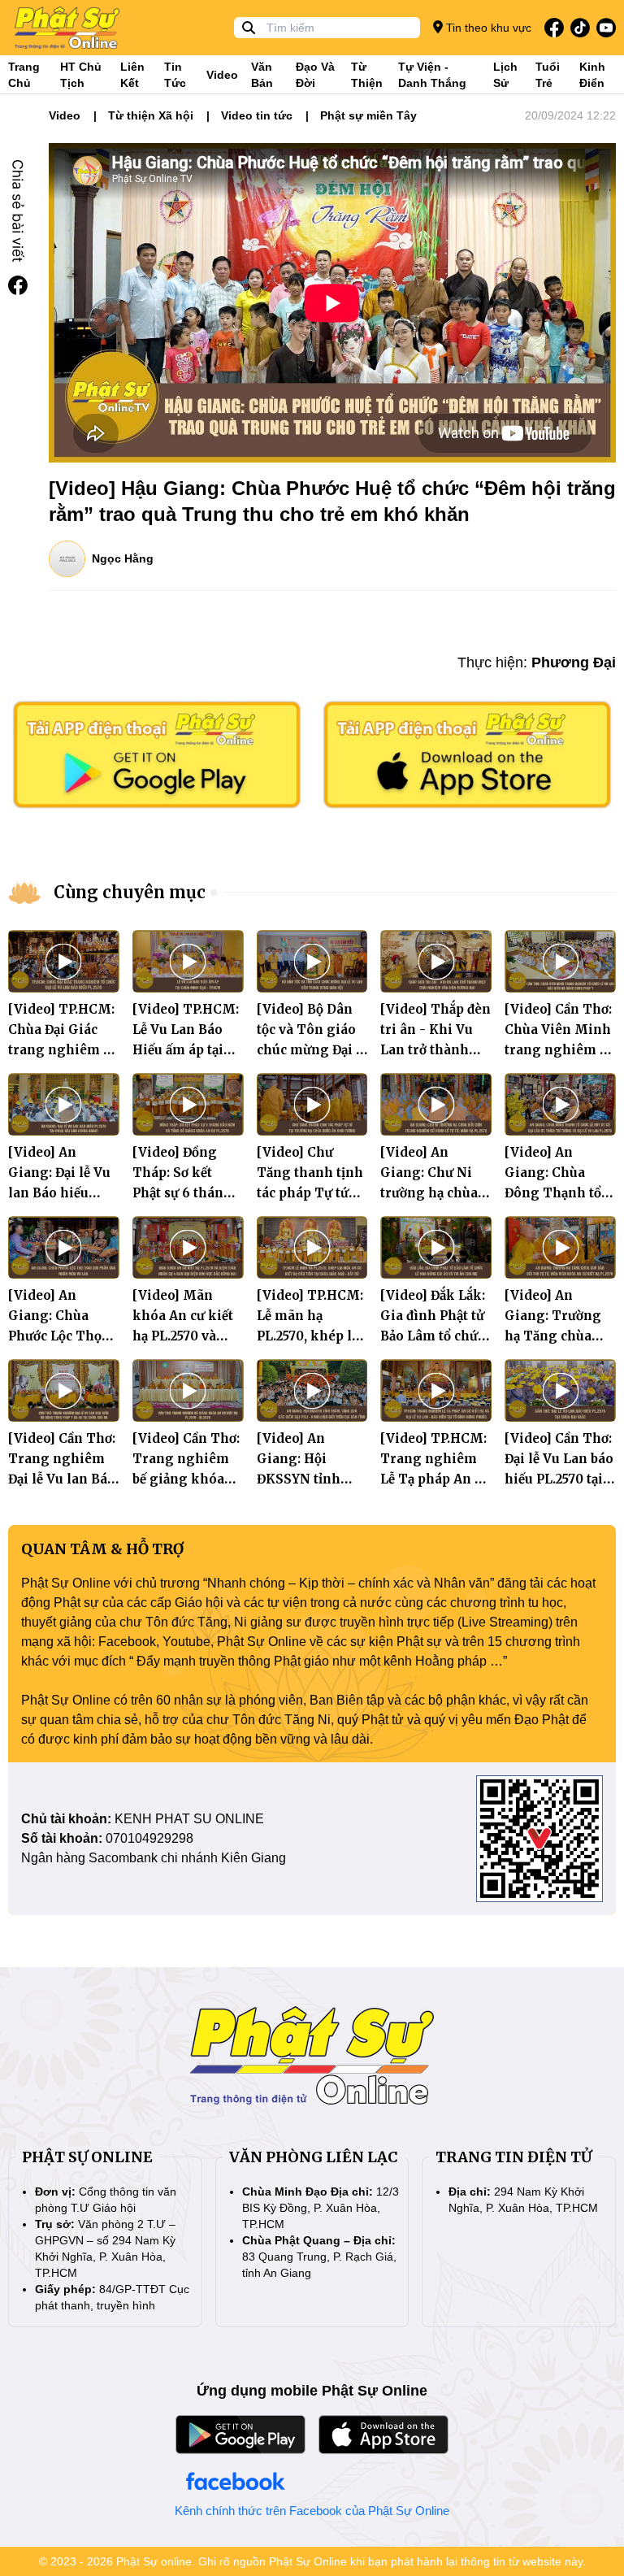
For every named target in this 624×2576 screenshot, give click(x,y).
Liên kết (132, 75)
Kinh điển (592, 75)
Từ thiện (367, 75)
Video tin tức (257, 115)
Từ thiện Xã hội (151, 115)
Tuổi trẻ (548, 75)
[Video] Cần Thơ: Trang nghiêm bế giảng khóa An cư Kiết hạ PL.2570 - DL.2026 (188, 1479)
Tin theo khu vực (487, 28)
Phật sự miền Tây (368, 115)
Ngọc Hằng (123, 558)
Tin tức (175, 75)
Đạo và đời (315, 75)
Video (222, 75)
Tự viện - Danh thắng (432, 75)
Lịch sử (505, 75)
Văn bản (262, 75)
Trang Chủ (24, 75)
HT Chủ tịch (81, 75)
